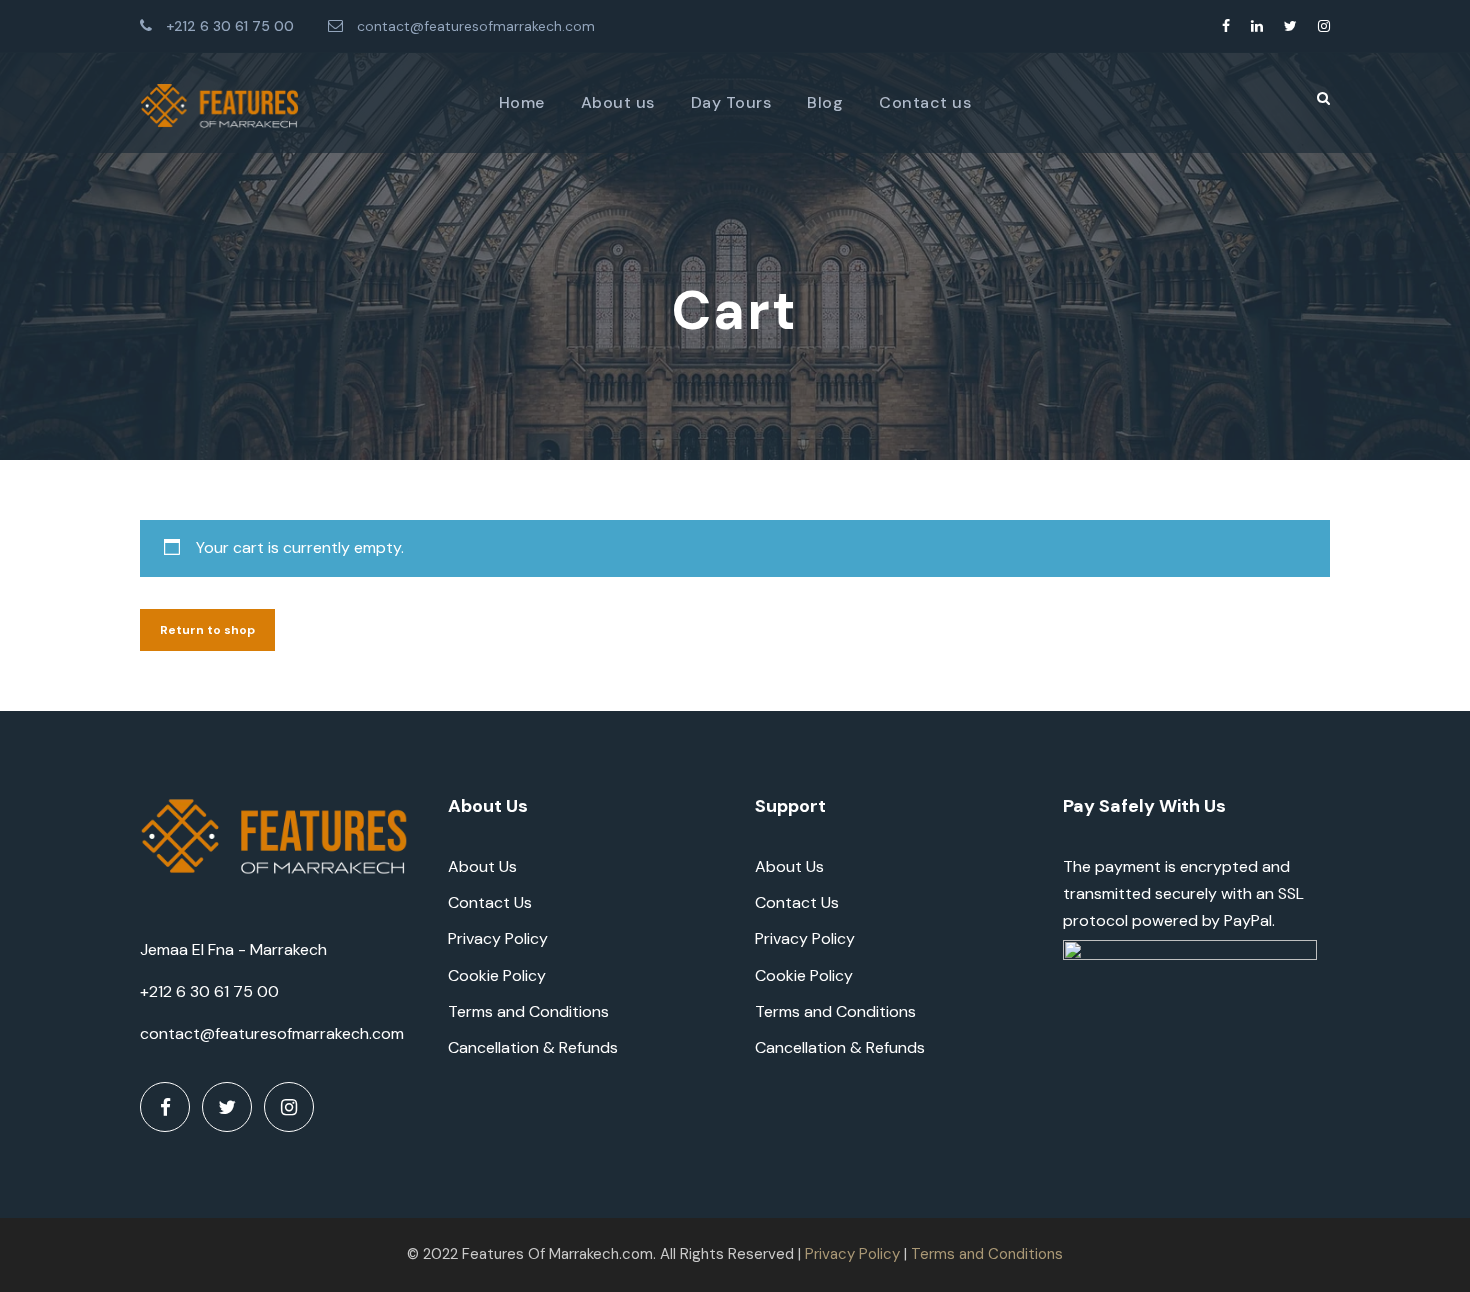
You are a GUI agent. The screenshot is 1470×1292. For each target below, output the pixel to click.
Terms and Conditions (528, 1011)
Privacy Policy (498, 938)
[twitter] (1290, 26)
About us (618, 102)
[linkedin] (1257, 26)
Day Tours (731, 102)
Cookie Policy (497, 975)
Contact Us (490, 902)
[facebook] (1226, 26)
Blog (825, 102)
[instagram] (1324, 26)
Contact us (925, 102)
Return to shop (207, 630)
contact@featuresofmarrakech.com (476, 26)
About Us (482, 866)
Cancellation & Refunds (533, 1047)
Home (522, 102)
